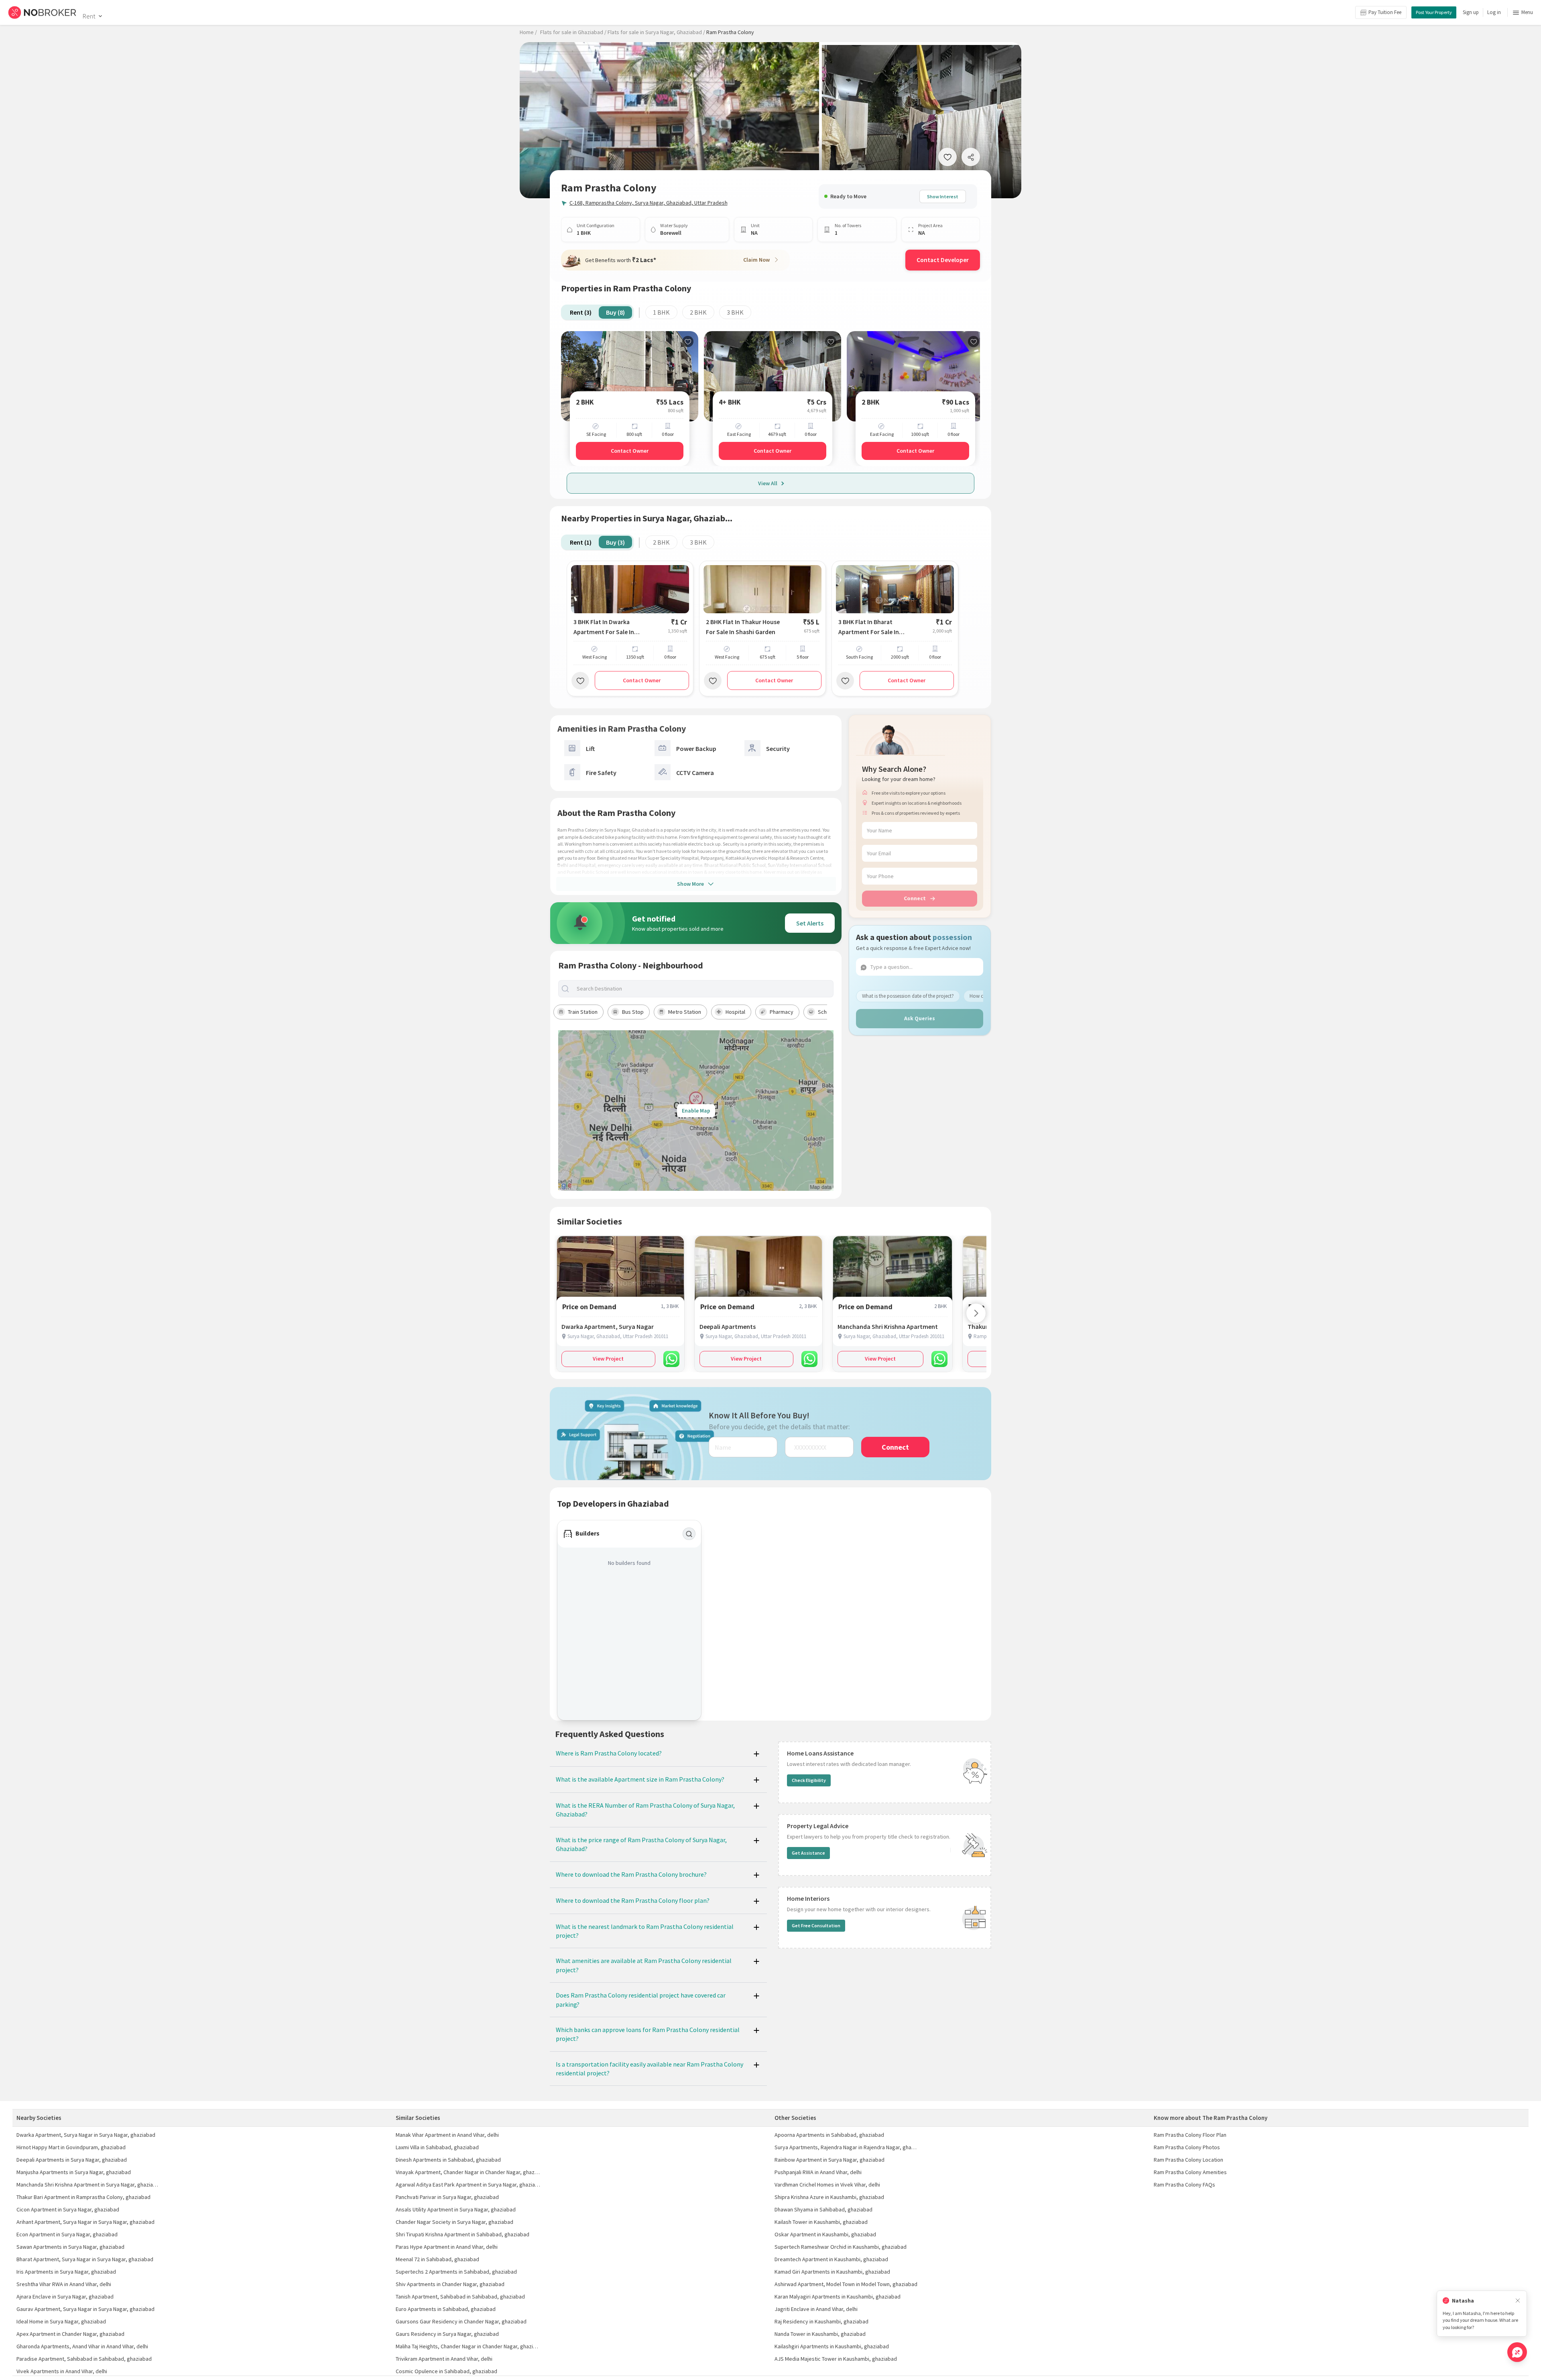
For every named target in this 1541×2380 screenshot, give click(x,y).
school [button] (826, 1012)
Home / (528, 32)
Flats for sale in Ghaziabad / (573, 32)
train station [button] (583, 1012)
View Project (608, 1359)
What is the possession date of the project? (908, 996)
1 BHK (661, 312)
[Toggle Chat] (1517, 2352)
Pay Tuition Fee (1385, 12)
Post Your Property (1434, 12)
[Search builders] (689, 1534)
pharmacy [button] (782, 1012)
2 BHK (698, 312)
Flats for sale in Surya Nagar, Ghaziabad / (656, 32)
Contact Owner (630, 451)
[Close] (1518, 2301)
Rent (89, 16)
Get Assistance (808, 1853)
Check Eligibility (809, 1780)
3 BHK (735, 312)
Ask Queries (920, 1018)
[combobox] (703, 989)
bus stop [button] (633, 1012)
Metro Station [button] (685, 1012)
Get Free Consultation (816, 1925)
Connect (915, 898)
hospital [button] (735, 1012)
